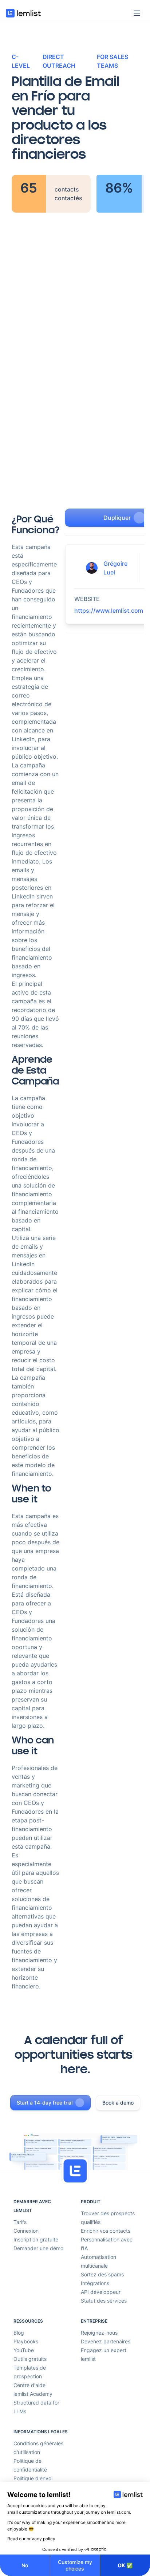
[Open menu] (137, 13)
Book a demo (118, 2103)
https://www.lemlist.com (109, 611)
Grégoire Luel (115, 568)
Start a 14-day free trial (45, 2103)
